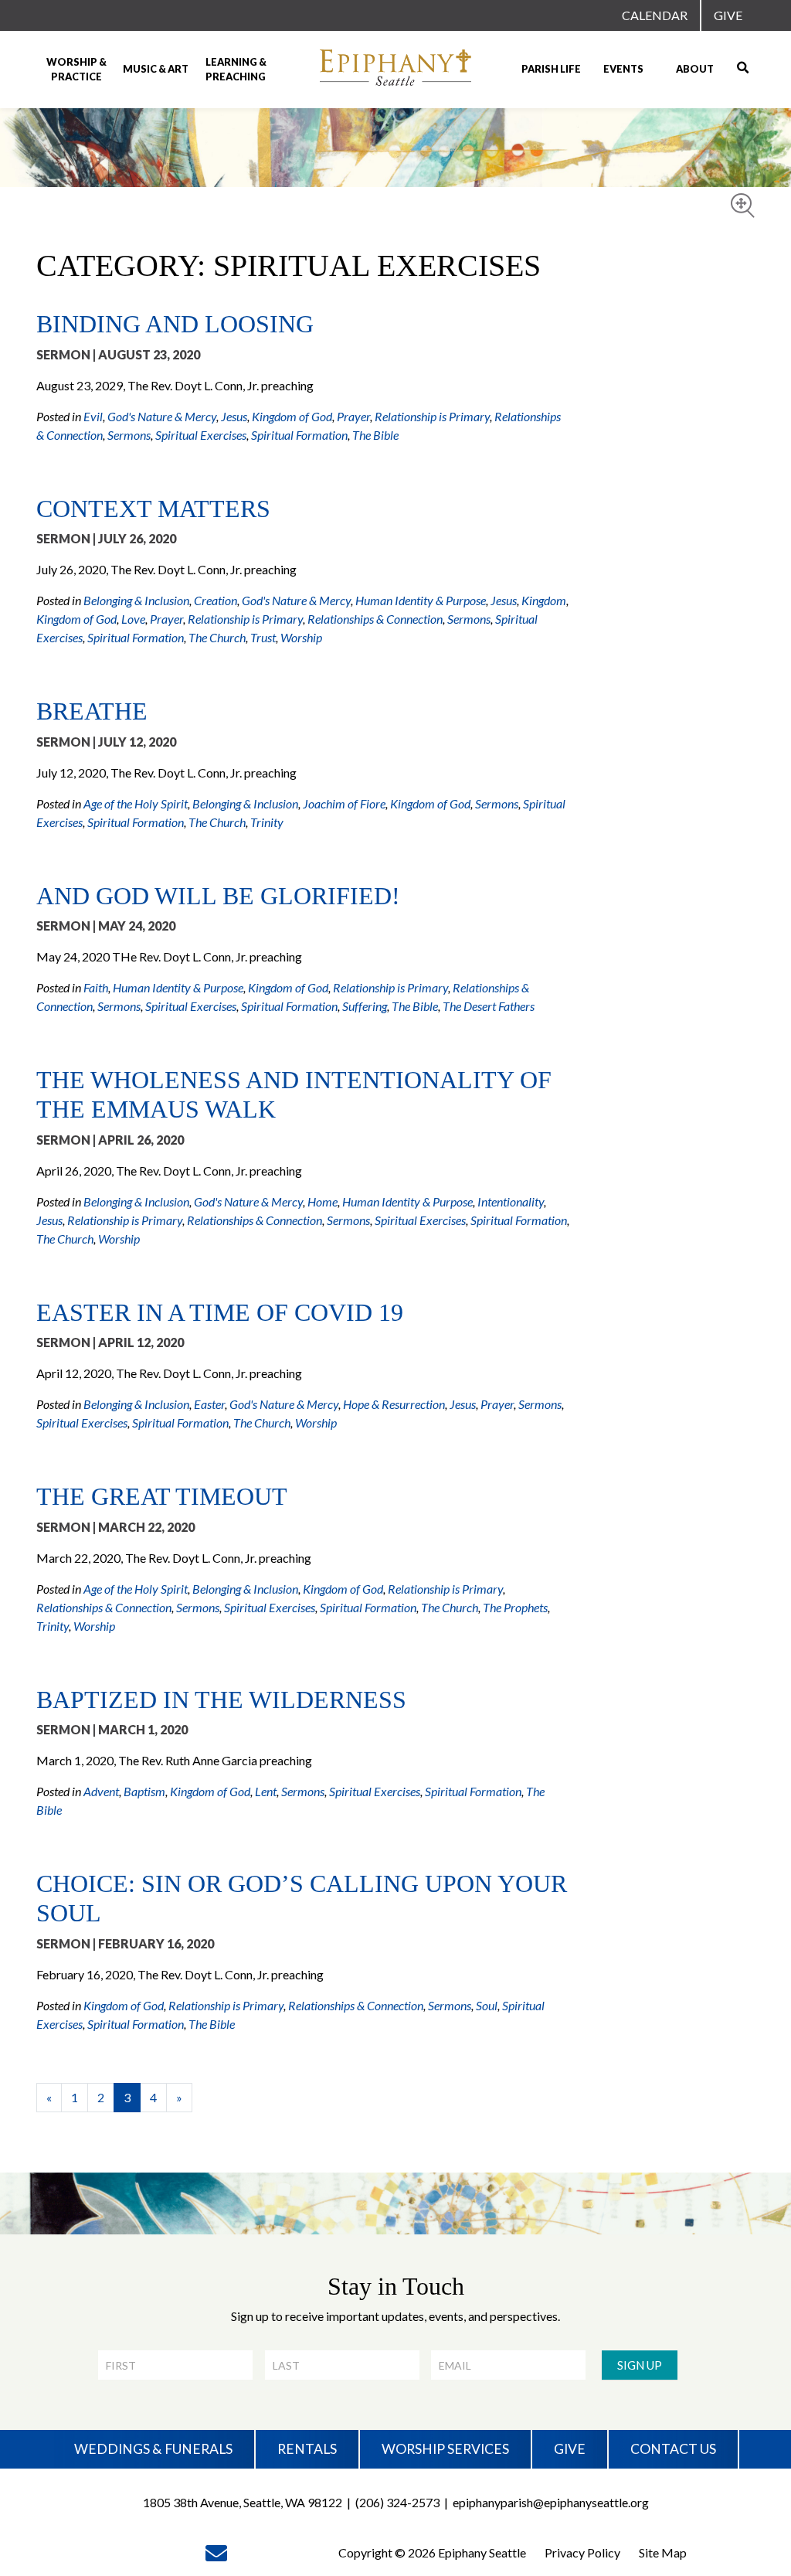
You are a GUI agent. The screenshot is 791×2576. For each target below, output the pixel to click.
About (695, 69)
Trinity (267, 822)
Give (728, 15)
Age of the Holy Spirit (136, 803)
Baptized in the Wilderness (221, 1700)
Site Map (663, 2552)
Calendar (655, 15)
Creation (216, 600)
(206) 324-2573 (397, 2502)
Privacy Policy (582, 2552)
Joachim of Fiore (344, 803)
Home (323, 1201)
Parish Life (551, 69)
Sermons (129, 435)
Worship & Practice (76, 69)
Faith (96, 987)
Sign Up (640, 2365)
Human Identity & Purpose (421, 600)
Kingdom (544, 600)
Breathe (92, 711)
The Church (217, 637)
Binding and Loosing (175, 324)
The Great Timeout (162, 1496)
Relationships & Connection (375, 619)
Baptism (144, 1791)
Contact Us (673, 2449)
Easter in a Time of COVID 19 (220, 1312)
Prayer (353, 416)
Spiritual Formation (299, 435)
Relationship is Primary (432, 416)
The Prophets (515, 1607)
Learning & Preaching (236, 69)
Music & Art (156, 69)
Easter (209, 1404)
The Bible (375, 435)
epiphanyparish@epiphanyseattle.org (551, 2502)
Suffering (365, 1006)
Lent (266, 1791)
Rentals (307, 2449)
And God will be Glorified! (218, 896)
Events (623, 69)
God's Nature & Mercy (162, 416)
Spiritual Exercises (201, 435)
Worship (301, 637)
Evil (93, 416)
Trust (263, 637)
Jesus (234, 416)
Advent (101, 1791)
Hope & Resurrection (394, 1404)
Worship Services (445, 2449)
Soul (487, 2005)
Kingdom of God (292, 416)
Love (133, 619)
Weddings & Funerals (153, 2449)
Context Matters (153, 509)
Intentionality (511, 1201)
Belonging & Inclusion (136, 600)
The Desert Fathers (489, 1006)
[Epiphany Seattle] (395, 70)
